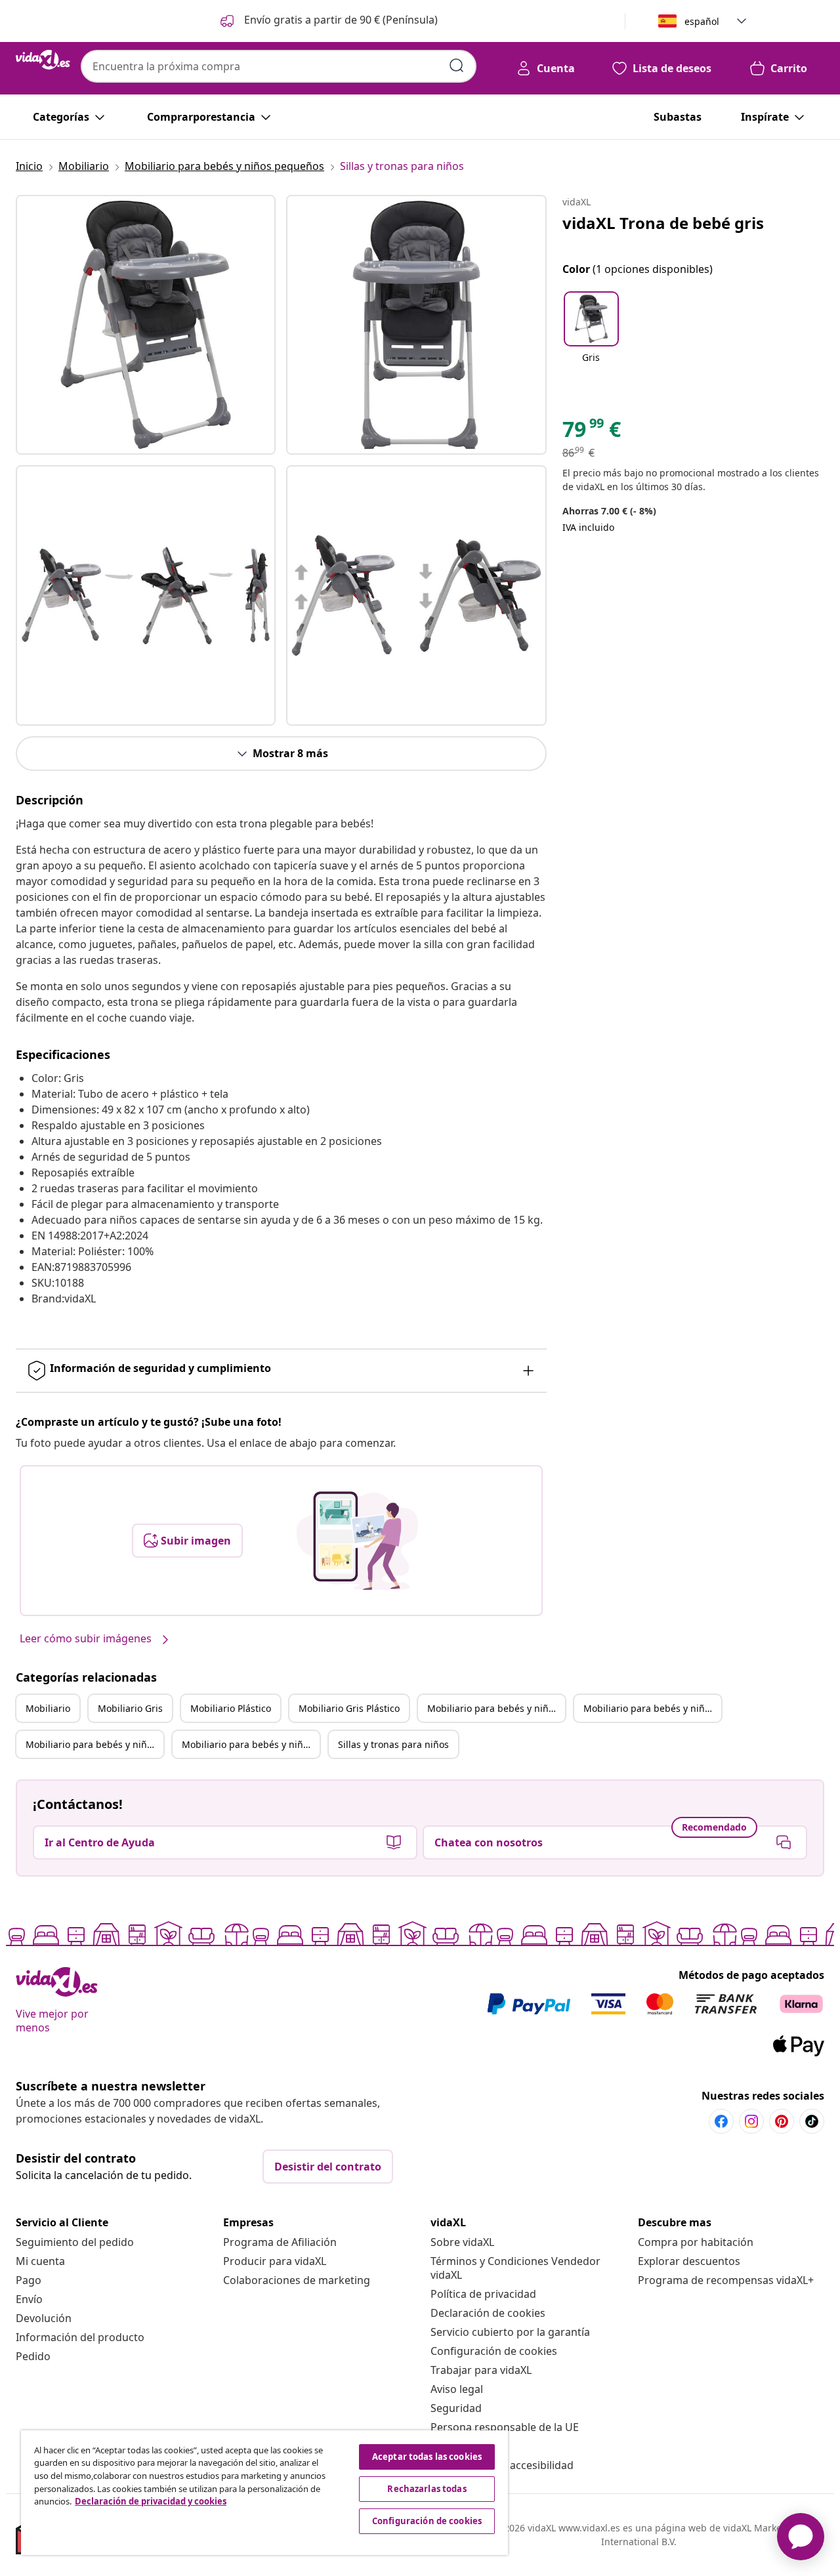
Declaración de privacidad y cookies (151, 2501)
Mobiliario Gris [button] (130, 1708)
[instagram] (751, 2121)
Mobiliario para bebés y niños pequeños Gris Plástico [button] (251, 1744)
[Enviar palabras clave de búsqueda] (457, 66)
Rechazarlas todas (427, 2489)
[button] (328, 21)
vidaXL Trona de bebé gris (663, 223)
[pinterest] (782, 2121)
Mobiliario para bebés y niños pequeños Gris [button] (652, 1708)
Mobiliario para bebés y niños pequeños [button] (496, 1708)
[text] (592, 432)
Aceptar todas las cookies (427, 2457)
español (702, 21)
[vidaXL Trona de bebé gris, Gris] (146, 325)
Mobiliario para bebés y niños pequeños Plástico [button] (94, 1744)
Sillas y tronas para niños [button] (393, 1744)
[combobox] (279, 66)
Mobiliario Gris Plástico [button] (349, 1708)
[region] (264, 2493)
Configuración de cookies (494, 2351)
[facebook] (721, 2121)
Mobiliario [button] (48, 1708)
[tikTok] (812, 2121)
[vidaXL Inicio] (43, 60)
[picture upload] (357, 1541)
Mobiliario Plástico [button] (231, 1708)
